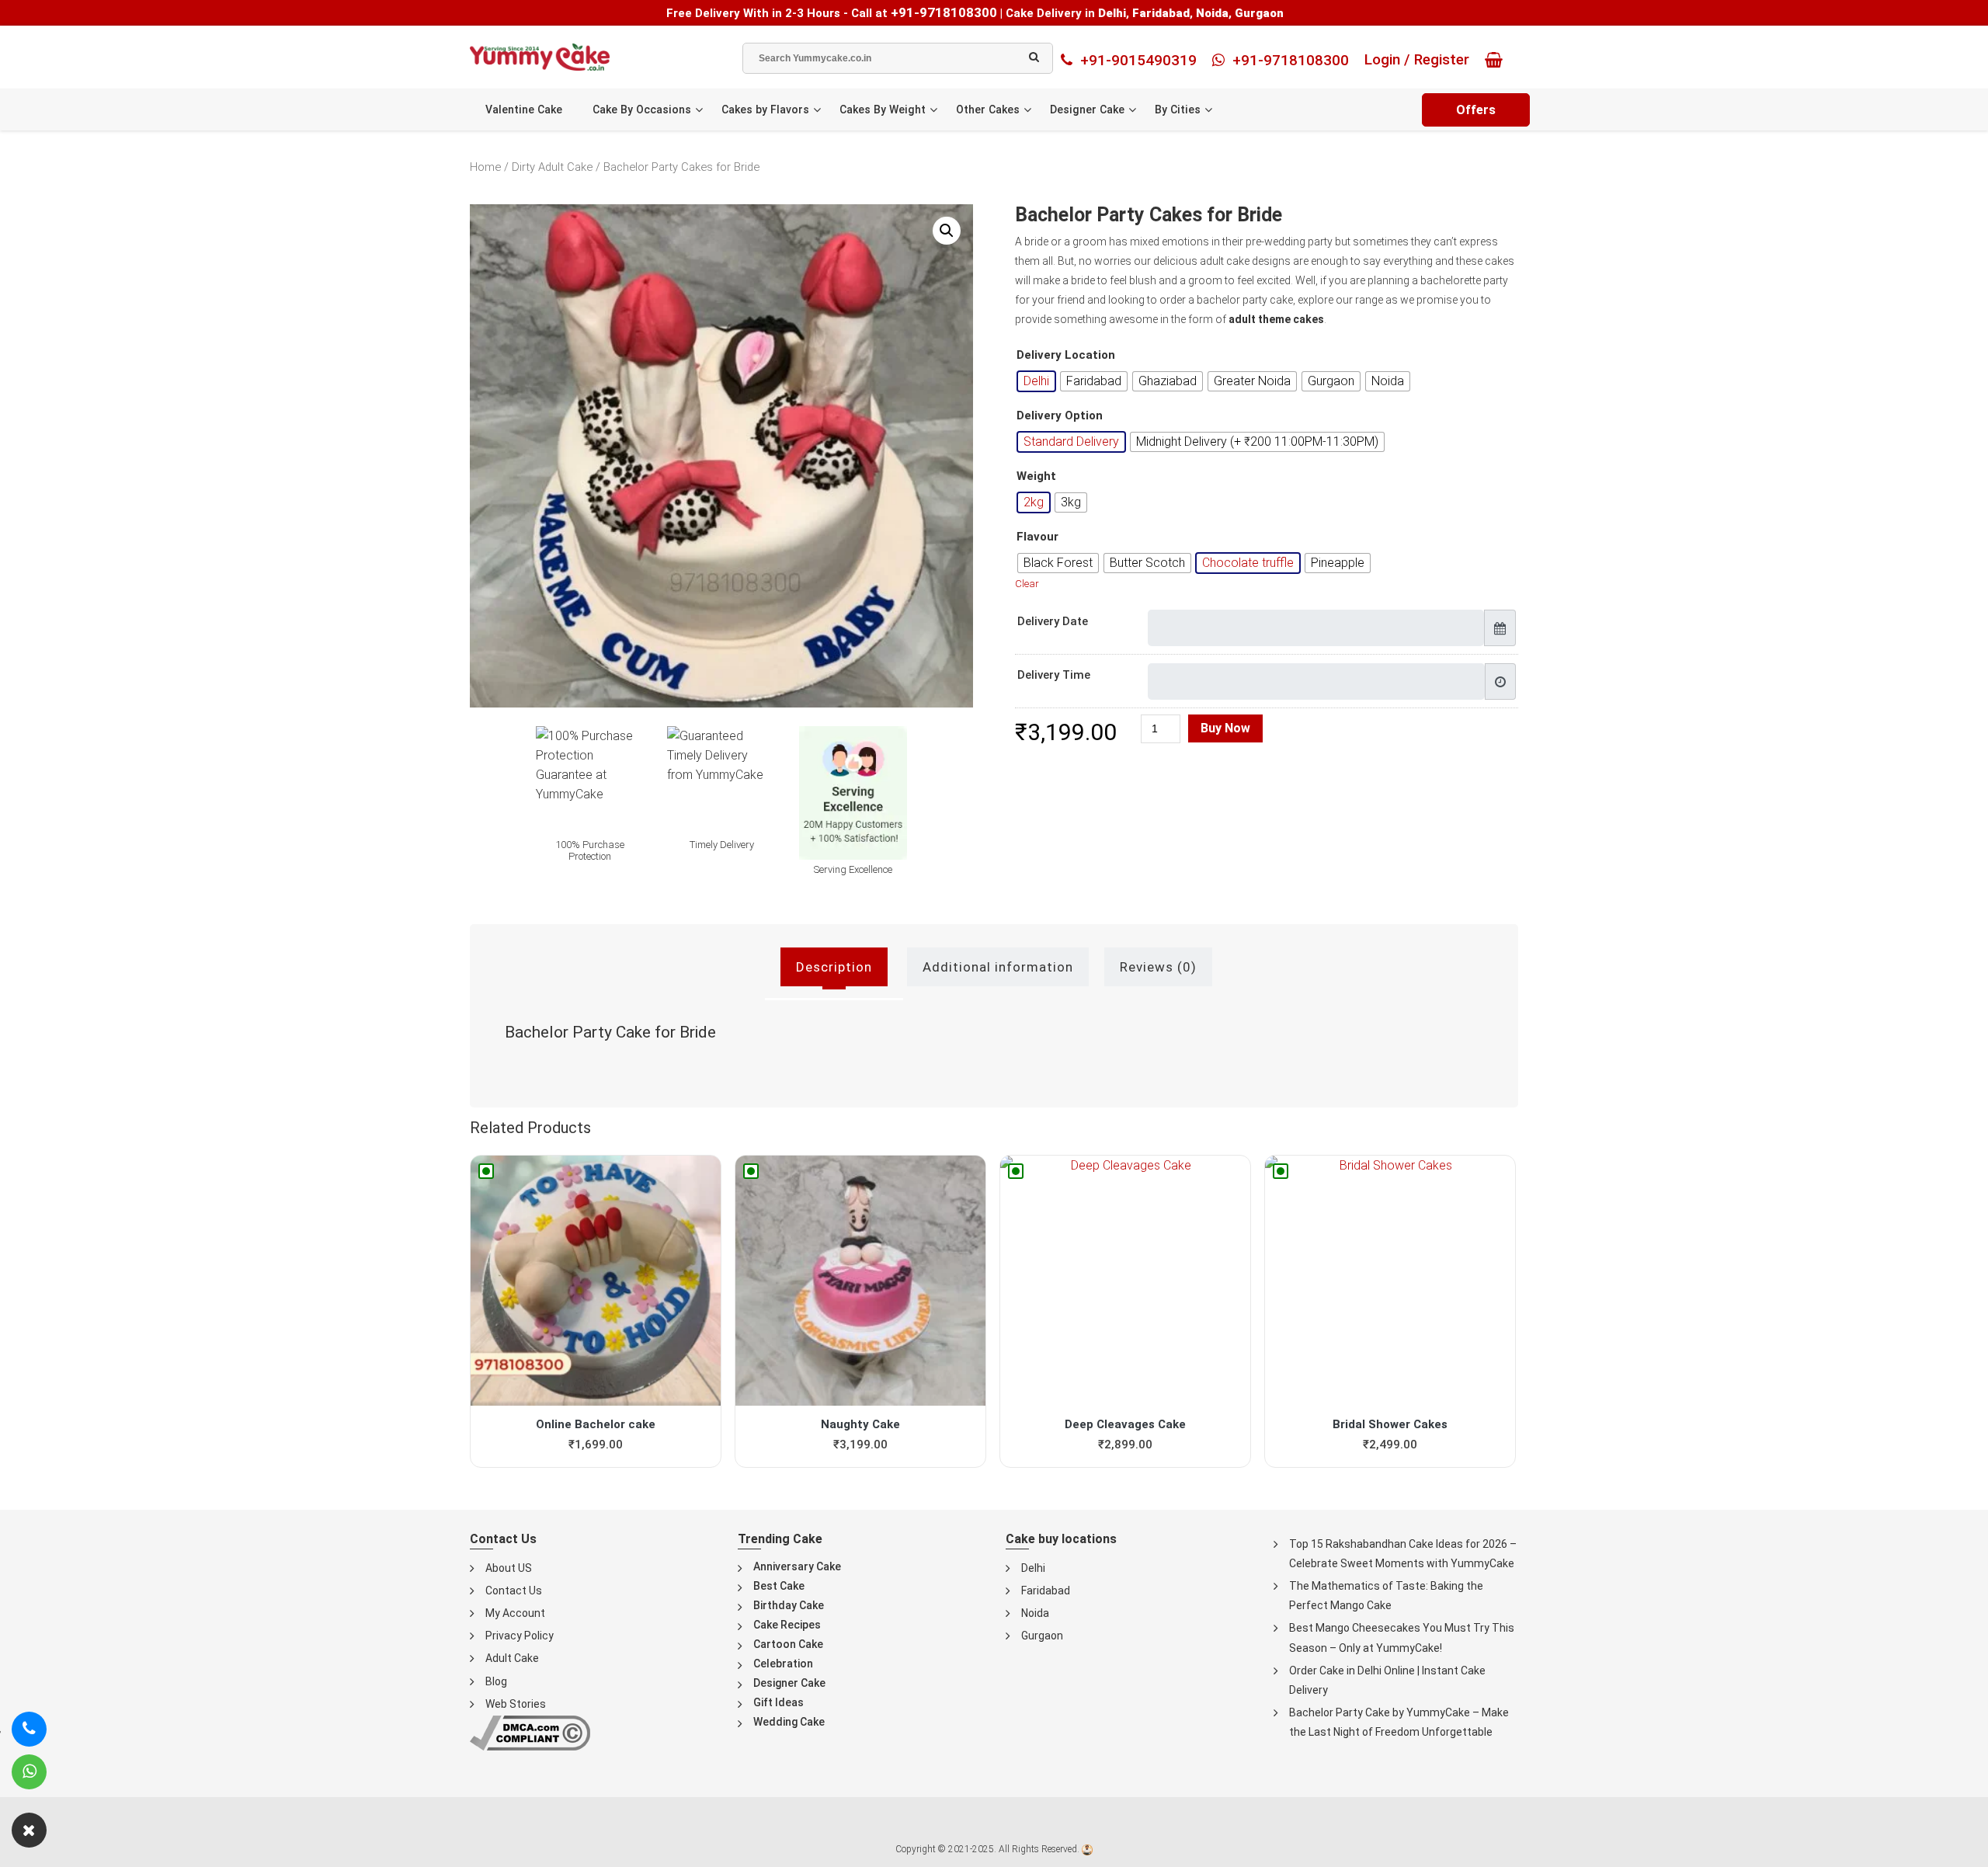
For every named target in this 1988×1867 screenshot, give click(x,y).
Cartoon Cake (788, 1644)
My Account (515, 1613)
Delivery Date (1053, 621)
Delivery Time (1054, 675)
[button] (947, 231)
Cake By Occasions (642, 110)
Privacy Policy (520, 1636)
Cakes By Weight (883, 110)
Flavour (1037, 537)
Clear (1027, 584)
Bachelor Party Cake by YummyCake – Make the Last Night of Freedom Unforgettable (1399, 1722)
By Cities (1178, 110)
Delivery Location (1066, 355)
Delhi (1033, 1568)
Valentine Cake (524, 110)
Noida (1035, 1613)
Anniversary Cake (797, 1566)
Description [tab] (834, 967)
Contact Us (514, 1591)
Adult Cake (512, 1658)
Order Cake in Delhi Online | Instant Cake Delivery (1387, 1680)
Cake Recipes (787, 1625)
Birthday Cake (789, 1605)
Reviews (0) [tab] (1158, 967)
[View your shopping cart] (1498, 60)
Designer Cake (1087, 110)
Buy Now (1225, 728)
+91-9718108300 (944, 12)
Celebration (783, 1664)
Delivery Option (1060, 416)
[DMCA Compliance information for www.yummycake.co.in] (530, 1732)
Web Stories (516, 1704)
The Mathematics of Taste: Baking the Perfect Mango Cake (1386, 1596)
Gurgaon (1042, 1636)
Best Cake (779, 1586)
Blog (496, 1681)
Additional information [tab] (998, 967)
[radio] (1036, 381)
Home (485, 167)
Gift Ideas (779, 1702)
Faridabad (1046, 1591)
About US (509, 1568)
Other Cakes (988, 110)
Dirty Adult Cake (552, 167)
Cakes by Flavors (765, 110)
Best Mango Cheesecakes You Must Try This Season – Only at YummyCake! (1402, 1638)
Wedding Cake (789, 1722)
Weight (1036, 476)
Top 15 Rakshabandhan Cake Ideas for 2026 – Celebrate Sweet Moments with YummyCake (1403, 1554)
